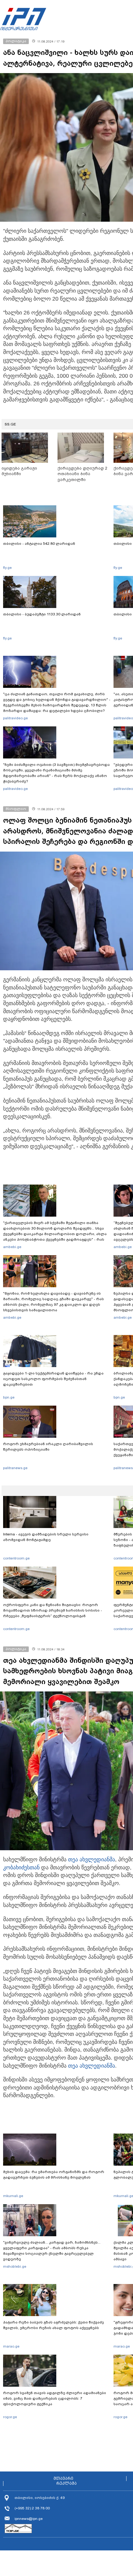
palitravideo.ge (15, 718)
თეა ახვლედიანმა (92, 1859)
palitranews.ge (15, 1468)
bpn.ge (9, 1397)
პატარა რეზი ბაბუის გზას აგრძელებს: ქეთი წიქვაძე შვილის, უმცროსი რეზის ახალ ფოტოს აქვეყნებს (54, 2325)
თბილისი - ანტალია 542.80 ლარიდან (39, 544)
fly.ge (7, 568)
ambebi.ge (12, 1247)
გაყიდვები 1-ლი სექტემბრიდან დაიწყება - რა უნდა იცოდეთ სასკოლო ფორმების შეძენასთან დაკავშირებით (53, 1379)
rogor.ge (10, 2417)
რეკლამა (66, 2484)
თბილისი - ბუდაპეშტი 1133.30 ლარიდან (42, 614)
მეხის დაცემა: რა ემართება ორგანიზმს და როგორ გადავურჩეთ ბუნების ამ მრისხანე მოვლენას (54, 2175)
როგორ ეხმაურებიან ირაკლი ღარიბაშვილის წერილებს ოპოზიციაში (48, 1447)
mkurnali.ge (13, 2196)
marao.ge (11, 2346)
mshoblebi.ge (15, 2266)
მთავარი (63, 2479)
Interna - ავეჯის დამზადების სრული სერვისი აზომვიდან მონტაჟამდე (46, 1537)
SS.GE (10, 424)
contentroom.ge (16, 1558)
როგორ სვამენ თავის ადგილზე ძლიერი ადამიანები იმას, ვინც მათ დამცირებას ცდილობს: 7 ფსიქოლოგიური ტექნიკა (55, 2398)
